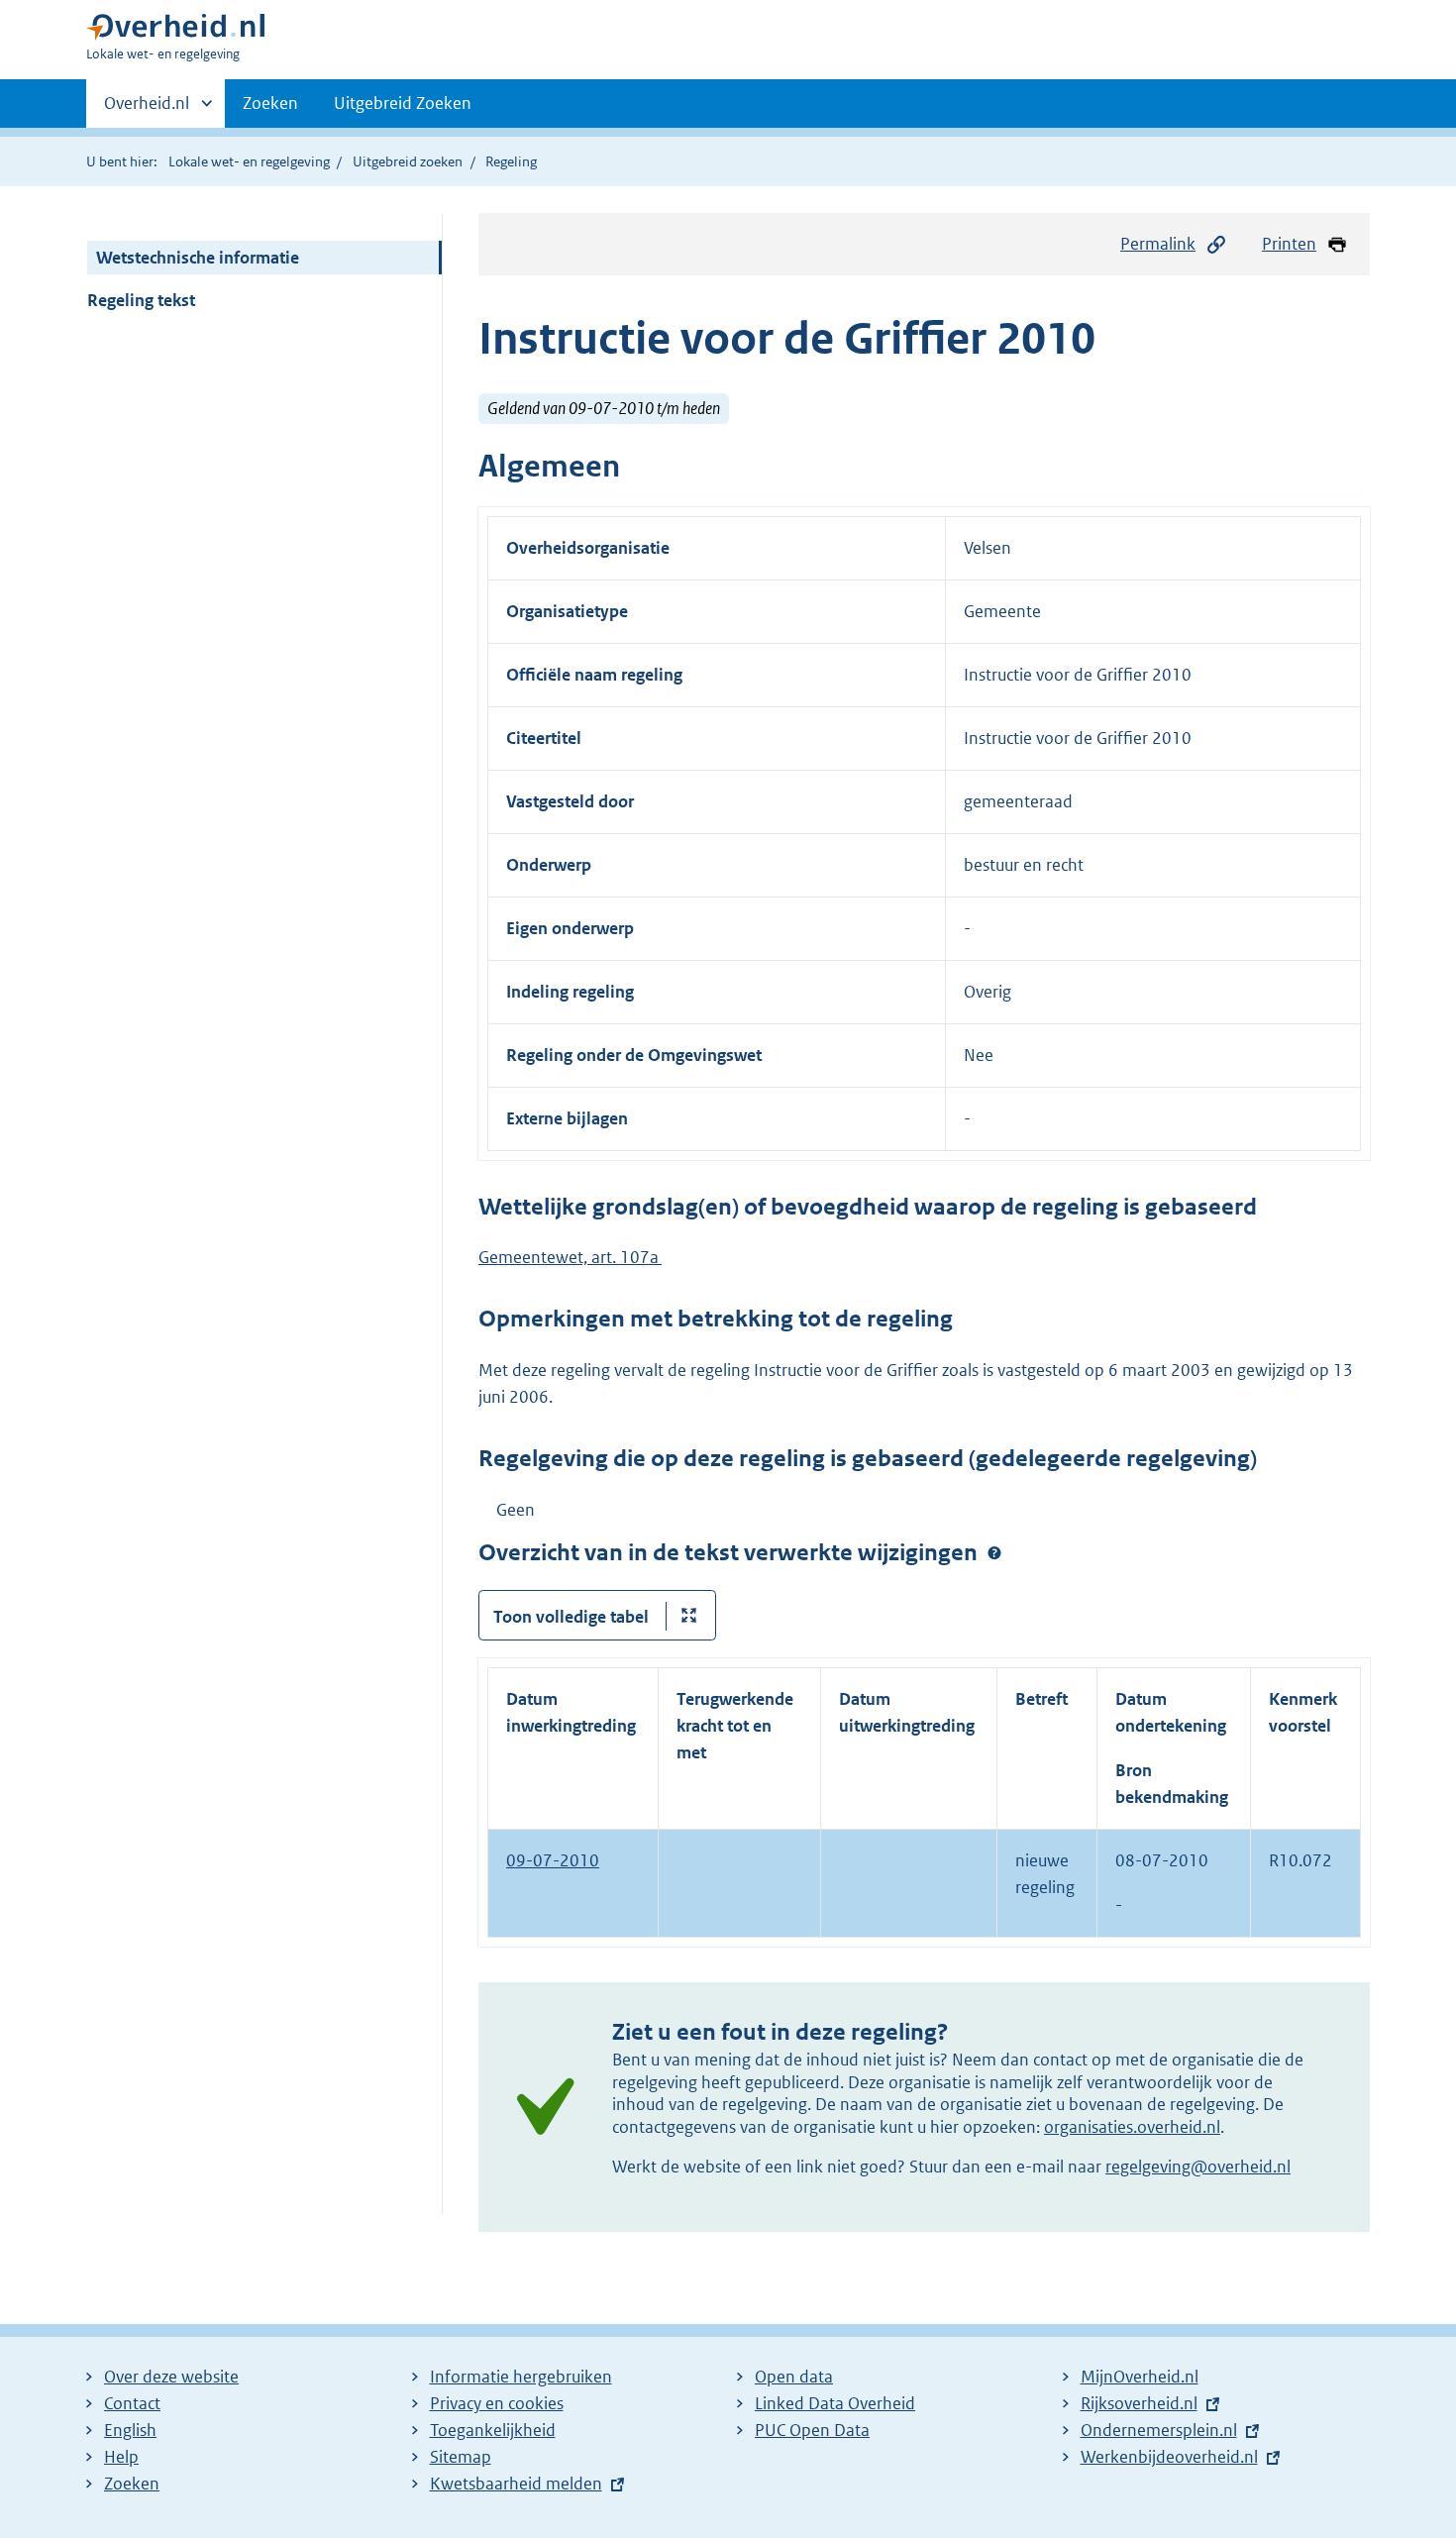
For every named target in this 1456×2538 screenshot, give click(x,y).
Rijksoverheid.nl (1139, 2403)
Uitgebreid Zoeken (403, 103)
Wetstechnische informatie (198, 258)
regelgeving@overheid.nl (1198, 2167)
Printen (1289, 244)
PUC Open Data (812, 2430)
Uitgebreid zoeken (408, 161)
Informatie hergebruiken (521, 2377)
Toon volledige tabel (571, 1617)
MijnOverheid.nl (1140, 2377)
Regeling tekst (141, 300)
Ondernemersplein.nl (1159, 2430)
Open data (794, 2377)
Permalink (1158, 244)
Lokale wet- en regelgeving (249, 161)
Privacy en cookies (497, 2403)
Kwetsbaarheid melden (516, 2484)
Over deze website (171, 2377)
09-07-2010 (553, 1860)
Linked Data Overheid (835, 2403)
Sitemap (461, 2457)
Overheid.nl (147, 110)
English (130, 2430)
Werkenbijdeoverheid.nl (1169, 2457)
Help (121, 2457)
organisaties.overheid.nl (1132, 2127)
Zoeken (270, 103)
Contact (132, 2403)
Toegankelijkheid (493, 2430)
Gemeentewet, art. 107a (570, 1257)
